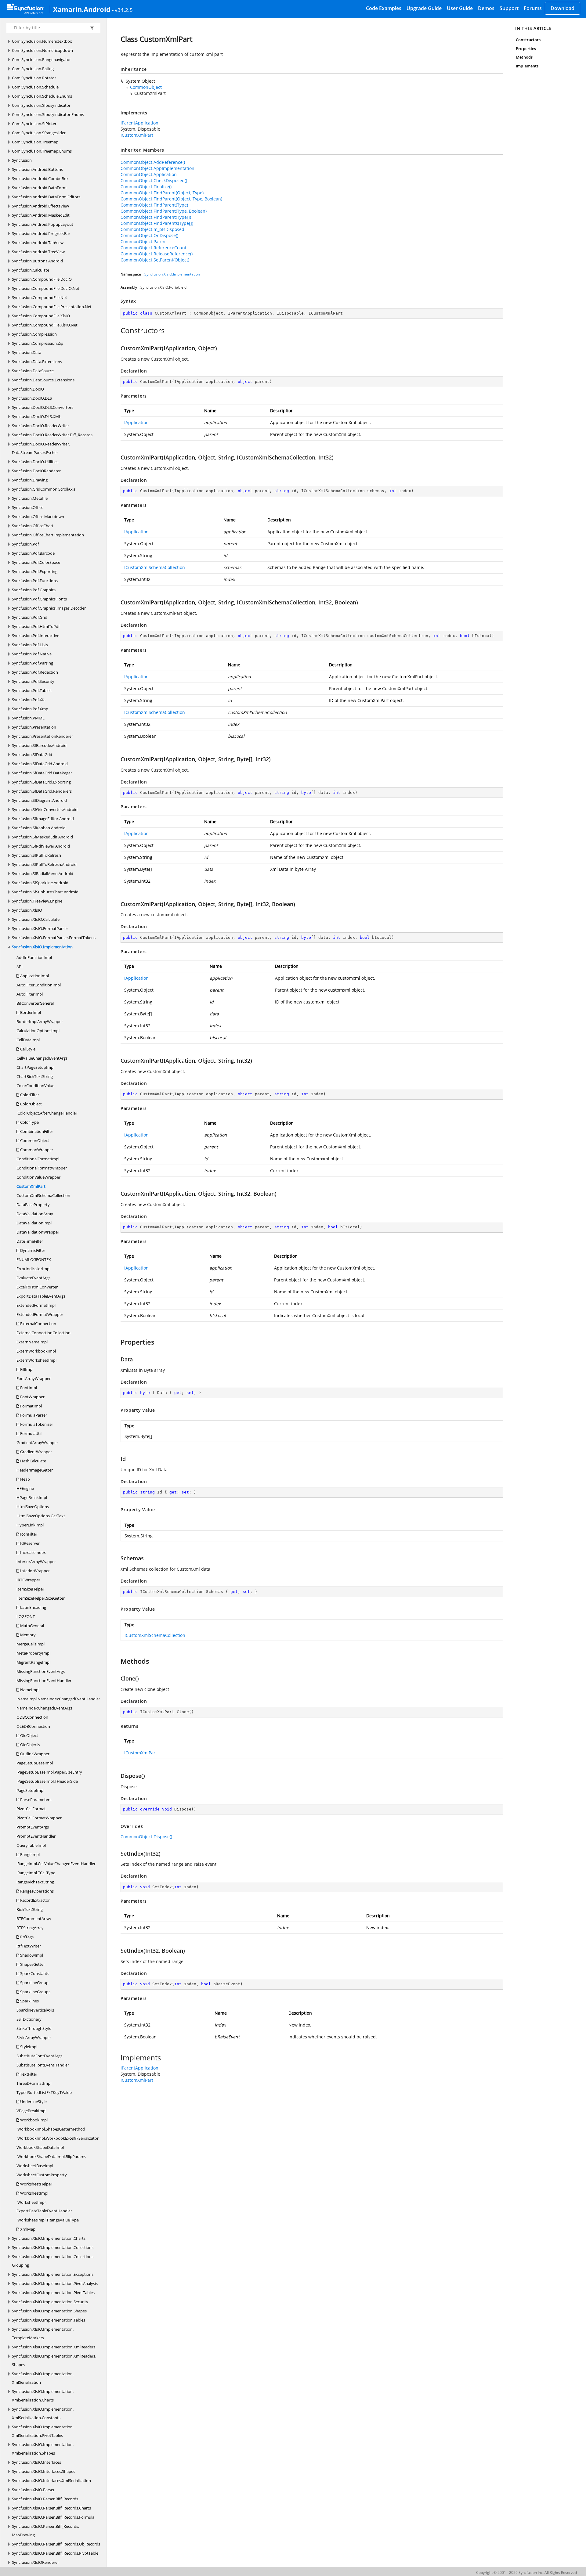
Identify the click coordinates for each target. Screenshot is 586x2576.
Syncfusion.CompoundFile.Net (40, 297)
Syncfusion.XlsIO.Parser (33, 2490)
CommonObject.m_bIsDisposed (152, 229)
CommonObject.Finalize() (146, 187)
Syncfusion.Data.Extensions (37, 362)
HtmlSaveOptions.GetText (41, 1516)
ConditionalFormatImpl (38, 1159)
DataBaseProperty (33, 1205)
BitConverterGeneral (35, 1003)
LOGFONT (26, 1616)
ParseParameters (35, 1800)
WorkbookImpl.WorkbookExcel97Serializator (58, 2138)
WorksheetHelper (36, 2184)
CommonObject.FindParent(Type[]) (156, 217)
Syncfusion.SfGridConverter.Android (45, 809)
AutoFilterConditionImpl (39, 985)
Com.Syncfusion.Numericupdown (42, 50)
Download (562, 8)
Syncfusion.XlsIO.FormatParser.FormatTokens (54, 938)
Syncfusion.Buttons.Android (37, 261)
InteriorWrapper (34, 1571)
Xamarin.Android (82, 9)
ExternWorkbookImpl (36, 1351)
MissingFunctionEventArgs (41, 1671)
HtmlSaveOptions (33, 1507)
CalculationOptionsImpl (38, 1031)
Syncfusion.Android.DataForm (39, 188)
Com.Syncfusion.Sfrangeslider (39, 133)
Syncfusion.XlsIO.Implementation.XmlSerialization (43, 2378)
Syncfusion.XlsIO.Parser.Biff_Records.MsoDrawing (45, 2531)
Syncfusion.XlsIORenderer (35, 2562)
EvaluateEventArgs (33, 1278)
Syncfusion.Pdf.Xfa (29, 700)
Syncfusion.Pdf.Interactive (36, 636)
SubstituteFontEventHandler (43, 2065)
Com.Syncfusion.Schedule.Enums (42, 96)
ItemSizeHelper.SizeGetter (41, 1598)
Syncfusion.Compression (34, 334)
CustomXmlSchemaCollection (43, 1195)
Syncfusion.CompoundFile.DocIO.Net (46, 288)
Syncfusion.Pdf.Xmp (30, 709)
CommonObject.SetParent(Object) (155, 260)
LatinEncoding (33, 1607)
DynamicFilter (32, 1250)
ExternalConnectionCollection (43, 1333)
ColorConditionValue (35, 1086)
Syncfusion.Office (28, 507)
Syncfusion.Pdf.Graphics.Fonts (39, 599)
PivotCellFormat (31, 1809)
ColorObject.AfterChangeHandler (47, 1113)
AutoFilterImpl (30, 994)
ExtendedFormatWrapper (40, 1314)
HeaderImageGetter (35, 1470)
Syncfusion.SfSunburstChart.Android (45, 892)
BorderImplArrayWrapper (40, 1021)
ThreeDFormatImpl (34, 2083)
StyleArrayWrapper (34, 2037)
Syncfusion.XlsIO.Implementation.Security (50, 2302)
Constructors (528, 40)
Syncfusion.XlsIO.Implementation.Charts (49, 2238)
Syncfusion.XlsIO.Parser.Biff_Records (45, 2499)
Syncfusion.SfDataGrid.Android (40, 764)
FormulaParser (33, 1415)
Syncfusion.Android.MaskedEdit (41, 215)
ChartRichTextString (35, 1076)
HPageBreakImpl (32, 1497)
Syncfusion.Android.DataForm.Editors (46, 197)
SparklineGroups (35, 1992)
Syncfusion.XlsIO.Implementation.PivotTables (53, 2293)
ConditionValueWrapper (38, 1177)
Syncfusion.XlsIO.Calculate (36, 919)
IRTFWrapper (28, 1580)
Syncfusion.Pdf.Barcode (33, 553)
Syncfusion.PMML (28, 718)
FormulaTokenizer (36, 1424)
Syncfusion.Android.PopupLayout (43, 224)
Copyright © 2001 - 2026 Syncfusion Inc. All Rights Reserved (526, 2572)
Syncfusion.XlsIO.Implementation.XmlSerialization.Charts (43, 2396)
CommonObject (34, 1140)
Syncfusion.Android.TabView (38, 243)
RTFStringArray (30, 1928)
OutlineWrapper (34, 1754)
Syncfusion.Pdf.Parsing (33, 663)
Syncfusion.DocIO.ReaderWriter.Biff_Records (52, 435)
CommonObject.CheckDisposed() (154, 180)
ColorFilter (29, 1095)
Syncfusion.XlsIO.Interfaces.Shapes (43, 2471)
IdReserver (29, 1543)
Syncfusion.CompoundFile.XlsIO (41, 316)
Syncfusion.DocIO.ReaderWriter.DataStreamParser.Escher (41, 448)
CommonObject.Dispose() (146, 1837)
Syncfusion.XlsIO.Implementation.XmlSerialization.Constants (43, 2413)
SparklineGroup (34, 1983)
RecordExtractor (34, 1900)
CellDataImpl (28, 1040)
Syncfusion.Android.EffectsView (40, 206)
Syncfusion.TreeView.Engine (37, 901)
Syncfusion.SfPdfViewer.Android (41, 846)
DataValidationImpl (34, 1223)
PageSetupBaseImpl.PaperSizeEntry (49, 1772)
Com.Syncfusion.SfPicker (34, 124)
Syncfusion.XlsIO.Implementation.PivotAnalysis (55, 2283)
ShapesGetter (32, 1964)
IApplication (136, 422)
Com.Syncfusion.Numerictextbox (42, 41)
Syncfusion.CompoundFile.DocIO (42, 279)
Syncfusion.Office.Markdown (38, 517)
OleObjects (30, 1745)
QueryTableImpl (31, 1845)
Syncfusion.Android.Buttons (37, 169)
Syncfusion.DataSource (33, 371)
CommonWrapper (36, 1150)
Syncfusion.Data (27, 352)
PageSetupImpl (30, 1790)
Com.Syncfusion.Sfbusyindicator (41, 105)
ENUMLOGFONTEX (34, 1259)
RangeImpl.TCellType (36, 1873)
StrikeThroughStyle (34, 2028)
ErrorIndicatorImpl (33, 1269)
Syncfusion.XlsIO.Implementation (42, 947)
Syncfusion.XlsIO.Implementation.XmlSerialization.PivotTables (43, 2431)
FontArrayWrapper (34, 1378)
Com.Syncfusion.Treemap (35, 142)
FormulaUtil (30, 1433)
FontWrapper (32, 1397)
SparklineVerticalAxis (35, 2010)
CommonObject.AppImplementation (157, 168)
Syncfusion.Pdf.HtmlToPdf (36, 626)
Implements (527, 66)
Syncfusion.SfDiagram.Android (39, 800)
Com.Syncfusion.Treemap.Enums (42, 151)
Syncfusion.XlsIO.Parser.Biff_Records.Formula (53, 2517)
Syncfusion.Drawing (30, 480)
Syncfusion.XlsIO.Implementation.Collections (53, 2247)
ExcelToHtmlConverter (37, 1287)
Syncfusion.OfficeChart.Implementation (48, 535)
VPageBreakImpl (31, 2111)
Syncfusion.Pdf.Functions (35, 581)
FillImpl (26, 1369)
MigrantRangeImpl (33, 1662)
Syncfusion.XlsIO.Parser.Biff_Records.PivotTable (55, 2553)
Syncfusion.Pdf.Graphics (34, 590)
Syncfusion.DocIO (28, 389)
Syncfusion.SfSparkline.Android (40, 883)
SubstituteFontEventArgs (39, 2056)
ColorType (29, 1122)
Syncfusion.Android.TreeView (38, 252)
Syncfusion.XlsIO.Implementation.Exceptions (53, 2274)
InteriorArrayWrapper (36, 1562)
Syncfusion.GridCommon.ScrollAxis (44, 489)
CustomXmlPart (31, 1186)
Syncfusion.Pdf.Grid (30, 617)
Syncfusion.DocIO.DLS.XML (36, 416)
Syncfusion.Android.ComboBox (40, 178)
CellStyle (27, 1049)
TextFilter (28, 2074)
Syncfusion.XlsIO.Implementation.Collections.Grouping (53, 2261)
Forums (533, 8)
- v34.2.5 (122, 10)
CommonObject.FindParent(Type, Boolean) (164, 211)
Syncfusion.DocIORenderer (36, 471)
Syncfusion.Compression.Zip (38, 343)
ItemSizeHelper (30, 1589)
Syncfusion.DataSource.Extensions (43, 380)
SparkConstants (34, 1973)
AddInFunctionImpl (34, 957)
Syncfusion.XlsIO (27, 910)
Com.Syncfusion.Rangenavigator (41, 59)
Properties (526, 49)
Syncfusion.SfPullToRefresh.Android (44, 864)
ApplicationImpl (34, 976)
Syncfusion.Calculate (31, 270)
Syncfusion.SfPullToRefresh (36, 855)
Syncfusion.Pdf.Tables (32, 690)
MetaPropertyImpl (33, 1653)
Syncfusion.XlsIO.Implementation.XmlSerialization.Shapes (43, 2449)
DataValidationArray (35, 1214)
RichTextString (30, 1909)
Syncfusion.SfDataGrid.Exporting (41, 782)
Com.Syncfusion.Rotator (34, 78)
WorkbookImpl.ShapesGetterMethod (51, 2129)
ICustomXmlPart (137, 135)
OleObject (29, 1735)
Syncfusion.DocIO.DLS (32, 398)
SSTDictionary (29, 2019)
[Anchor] (117, 330)
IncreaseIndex (33, 1552)
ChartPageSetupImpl (35, 1067)
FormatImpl (31, 1406)
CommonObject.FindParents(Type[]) (157, 223)
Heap (25, 1479)
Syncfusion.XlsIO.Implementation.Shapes (49, 2311)
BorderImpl (30, 1012)
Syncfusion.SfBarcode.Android (39, 745)
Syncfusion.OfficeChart (33, 526)
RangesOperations (36, 1891)
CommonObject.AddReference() (153, 162)
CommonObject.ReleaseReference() (157, 254)
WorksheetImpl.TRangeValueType (48, 2220)
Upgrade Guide (424, 8)
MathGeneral (32, 1626)
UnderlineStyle (33, 2102)
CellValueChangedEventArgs (42, 1058)
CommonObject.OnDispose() (149, 235)
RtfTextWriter (29, 1946)
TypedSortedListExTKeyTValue (44, 2092)
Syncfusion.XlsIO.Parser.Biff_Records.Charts (51, 2508)
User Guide (460, 8)
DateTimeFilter (30, 1241)
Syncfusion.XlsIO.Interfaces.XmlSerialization (51, 2481)
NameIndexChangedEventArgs (44, 1708)
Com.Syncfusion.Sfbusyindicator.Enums (48, 114)
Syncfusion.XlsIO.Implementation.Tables (49, 2320)
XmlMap (27, 2229)
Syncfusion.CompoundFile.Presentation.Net (52, 307)
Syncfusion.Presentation (34, 727)
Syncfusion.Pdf (25, 544)
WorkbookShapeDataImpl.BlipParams (51, 2156)
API (20, 967)
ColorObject (31, 1104)
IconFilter (28, 1534)
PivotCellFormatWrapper (39, 1818)
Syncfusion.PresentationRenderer (42, 736)
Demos (486, 8)
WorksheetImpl (34, 2193)
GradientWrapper (36, 1452)
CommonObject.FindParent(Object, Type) (162, 193)
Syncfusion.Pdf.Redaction (35, 672)
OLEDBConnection (33, 1726)
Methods (524, 57)
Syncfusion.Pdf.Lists (30, 645)
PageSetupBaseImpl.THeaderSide (47, 1781)
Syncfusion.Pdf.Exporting (35, 571)
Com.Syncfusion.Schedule (35, 87)
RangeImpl (29, 1854)
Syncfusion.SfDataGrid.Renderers (42, 791)
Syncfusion (22, 160)
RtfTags (26, 1937)
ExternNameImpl (32, 1342)
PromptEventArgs (33, 1827)
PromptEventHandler (36, 1836)
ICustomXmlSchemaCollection (155, 567)
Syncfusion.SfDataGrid (32, 755)
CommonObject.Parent (144, 241)
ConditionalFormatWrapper (42, 1168)
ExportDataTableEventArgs (41, 1296)
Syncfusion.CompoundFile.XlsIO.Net (45, 325)
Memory (27, 1635)
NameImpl (29, 1690)
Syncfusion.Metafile (30, 498)
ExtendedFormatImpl (36, 1305)
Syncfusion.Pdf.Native (32, 654)
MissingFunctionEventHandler (44, 1681)
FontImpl (28, 1388)
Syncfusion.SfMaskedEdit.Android (42, 837)
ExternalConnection (38, 1324)
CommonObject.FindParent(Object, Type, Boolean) (171, 199)
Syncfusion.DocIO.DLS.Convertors (43, 407)
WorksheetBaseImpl (35, 2166)
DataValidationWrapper (38, 1232)
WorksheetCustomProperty (42, 2175)
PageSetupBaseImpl (35, 1763)
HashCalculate (33, 1461)
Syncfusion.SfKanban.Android (39, 828)
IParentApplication (139, 123)
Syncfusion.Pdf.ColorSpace (36, 562)
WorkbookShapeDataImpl (40, 2147)
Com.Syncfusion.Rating (33, 69)
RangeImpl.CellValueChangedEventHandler (56, 1864)
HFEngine (25, 1488)
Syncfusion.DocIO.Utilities (35, 462)
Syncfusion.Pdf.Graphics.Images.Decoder (49, 608)
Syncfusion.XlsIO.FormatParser (40, 928)
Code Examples (384, 8)
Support (509, 8)
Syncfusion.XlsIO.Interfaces (36, 2462)
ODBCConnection (32, 1717)
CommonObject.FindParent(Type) (154, 205)
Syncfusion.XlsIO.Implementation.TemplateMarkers (43, 2333)
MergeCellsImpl (31, 1644)
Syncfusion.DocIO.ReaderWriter (40, 426)
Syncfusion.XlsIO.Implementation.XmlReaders (54, 2347)
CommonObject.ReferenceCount (154, 248)
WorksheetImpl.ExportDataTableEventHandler (44, 2207)
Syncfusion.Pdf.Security (33, 681)
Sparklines (29, 2001)
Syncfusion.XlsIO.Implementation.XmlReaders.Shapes (54, 2360)
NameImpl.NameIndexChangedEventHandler (58, 1699)
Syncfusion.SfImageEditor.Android (43, 819)
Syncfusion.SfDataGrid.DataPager (42, 773)
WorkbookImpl (33, 2120)
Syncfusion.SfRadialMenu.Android (43, 874)
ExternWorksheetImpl (36, 1360)
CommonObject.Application (149, 174)
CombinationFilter (36, 1131)
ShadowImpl (31, 1955)
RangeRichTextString (35, 1882)
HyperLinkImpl (30, 1525)
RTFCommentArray (34, 1918)
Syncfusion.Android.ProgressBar (41, 233)
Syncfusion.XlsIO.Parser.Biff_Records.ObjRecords (56, 2544)
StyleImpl (28, 2047)
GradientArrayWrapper (37, 1443)
